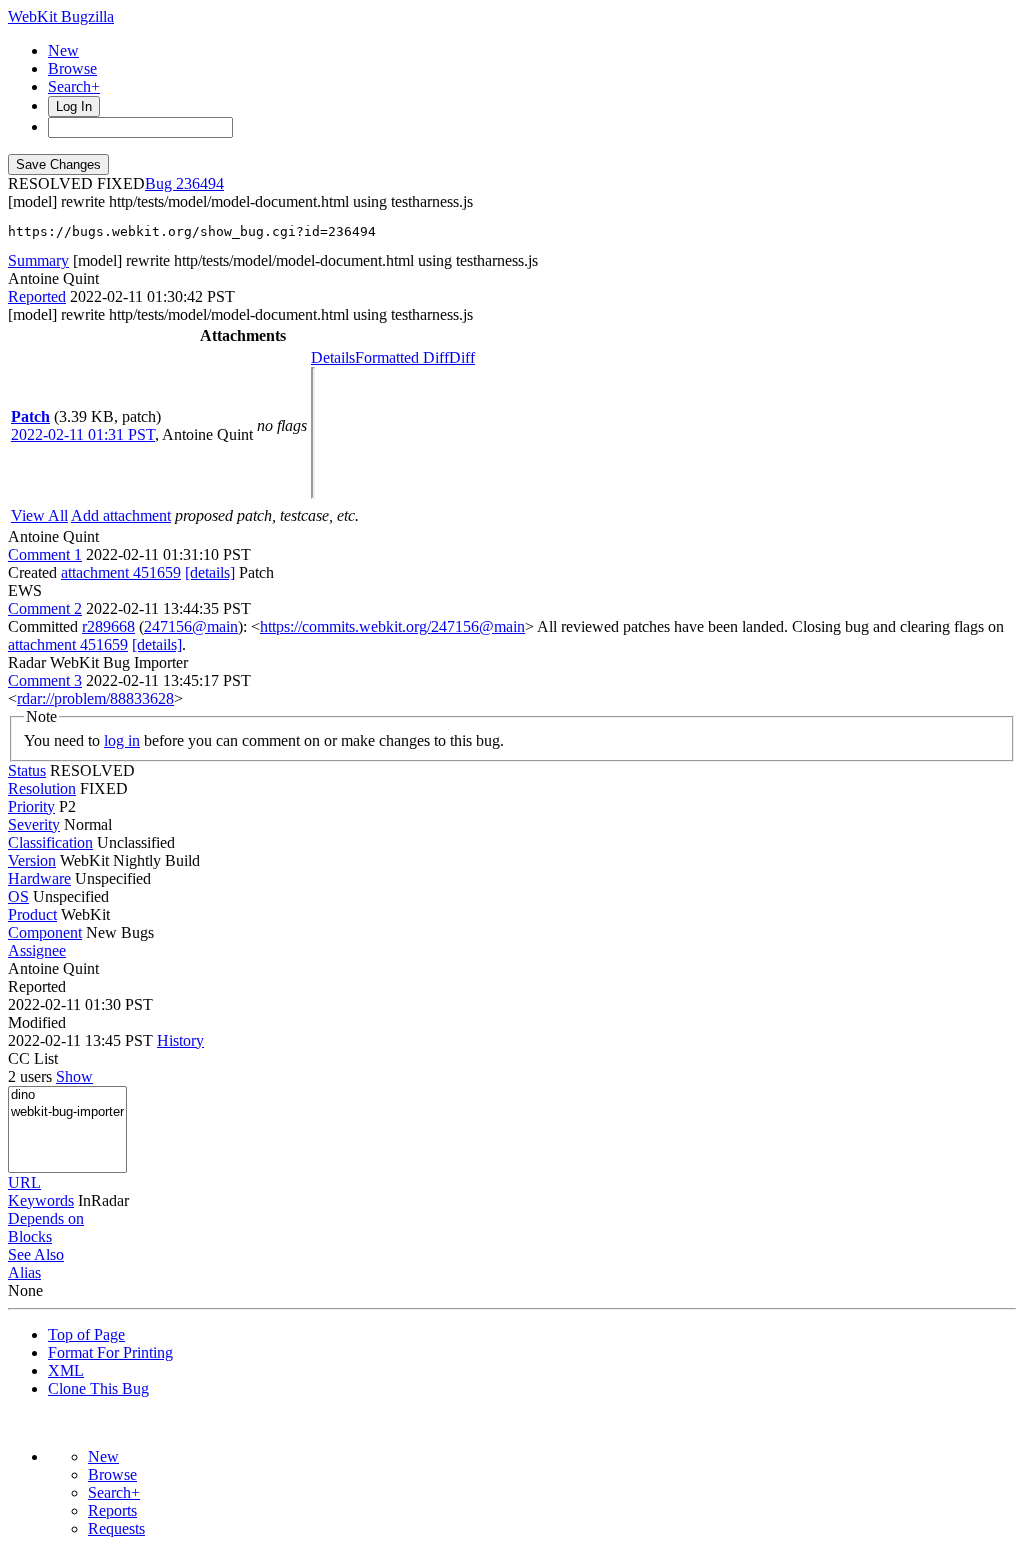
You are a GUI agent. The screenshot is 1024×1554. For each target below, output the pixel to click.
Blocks (30, 1236)
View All (39, 515)
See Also (36, 1254)
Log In (74, 106)
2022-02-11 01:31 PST (83, 434)
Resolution (42, 788)
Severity (34, 824)
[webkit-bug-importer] (67, 1112)
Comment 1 (45, 554)
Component (45, 932)
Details (333, 357)
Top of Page (86, 1334)
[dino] (67, 1095)
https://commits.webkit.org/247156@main (392, 626)
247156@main (191, 626)
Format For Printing (110, 1352)
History (180, 1040)
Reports (112, 1510)
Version (32, 860)
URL (24, 1182)
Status (27, 770)
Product (32, 914)
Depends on (46, 1218)
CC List (33, 1058)
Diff (462, 357)
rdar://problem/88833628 (95, 698)
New (63, 50)
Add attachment (121, 515)
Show (74, 1076)
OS (18, 896)
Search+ (74, 86)
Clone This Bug (98, 1388)
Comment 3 (45, 680)
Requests (116, 1528)
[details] (210, 572)
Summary (38, 260)
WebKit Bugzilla (61, 16)
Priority (31, 806)
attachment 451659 (121, 572)
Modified (37, 1022)
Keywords (41, 1200)
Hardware (39, 878)
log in (122, 740)
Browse (72, 68)
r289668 (108, 626)
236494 (200, 183)
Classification (50, 842)
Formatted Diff (402, 357)
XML (66, 1370)
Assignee (37, 950)
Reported (37, 296)
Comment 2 (45, 608)
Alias (24, 1272)
